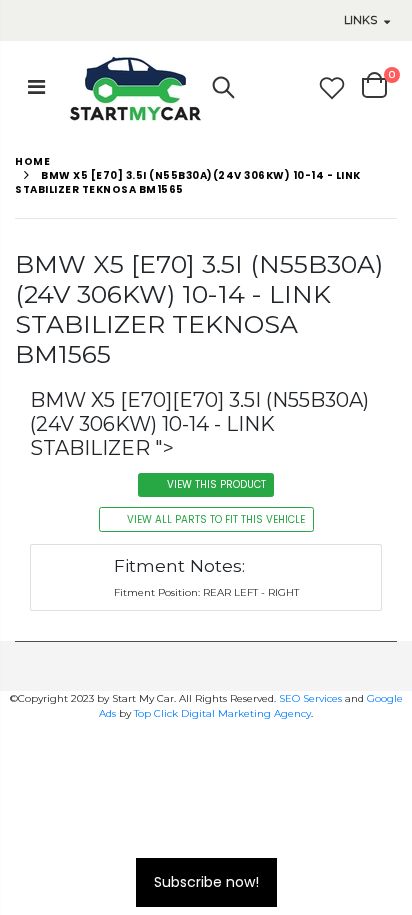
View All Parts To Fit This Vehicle (216, 519)
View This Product (216, 484)
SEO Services (310, 698)
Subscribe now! (206, 882)
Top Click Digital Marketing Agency (222, 713)
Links (360, 20)
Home (32, 161)
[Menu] (36, 87)
